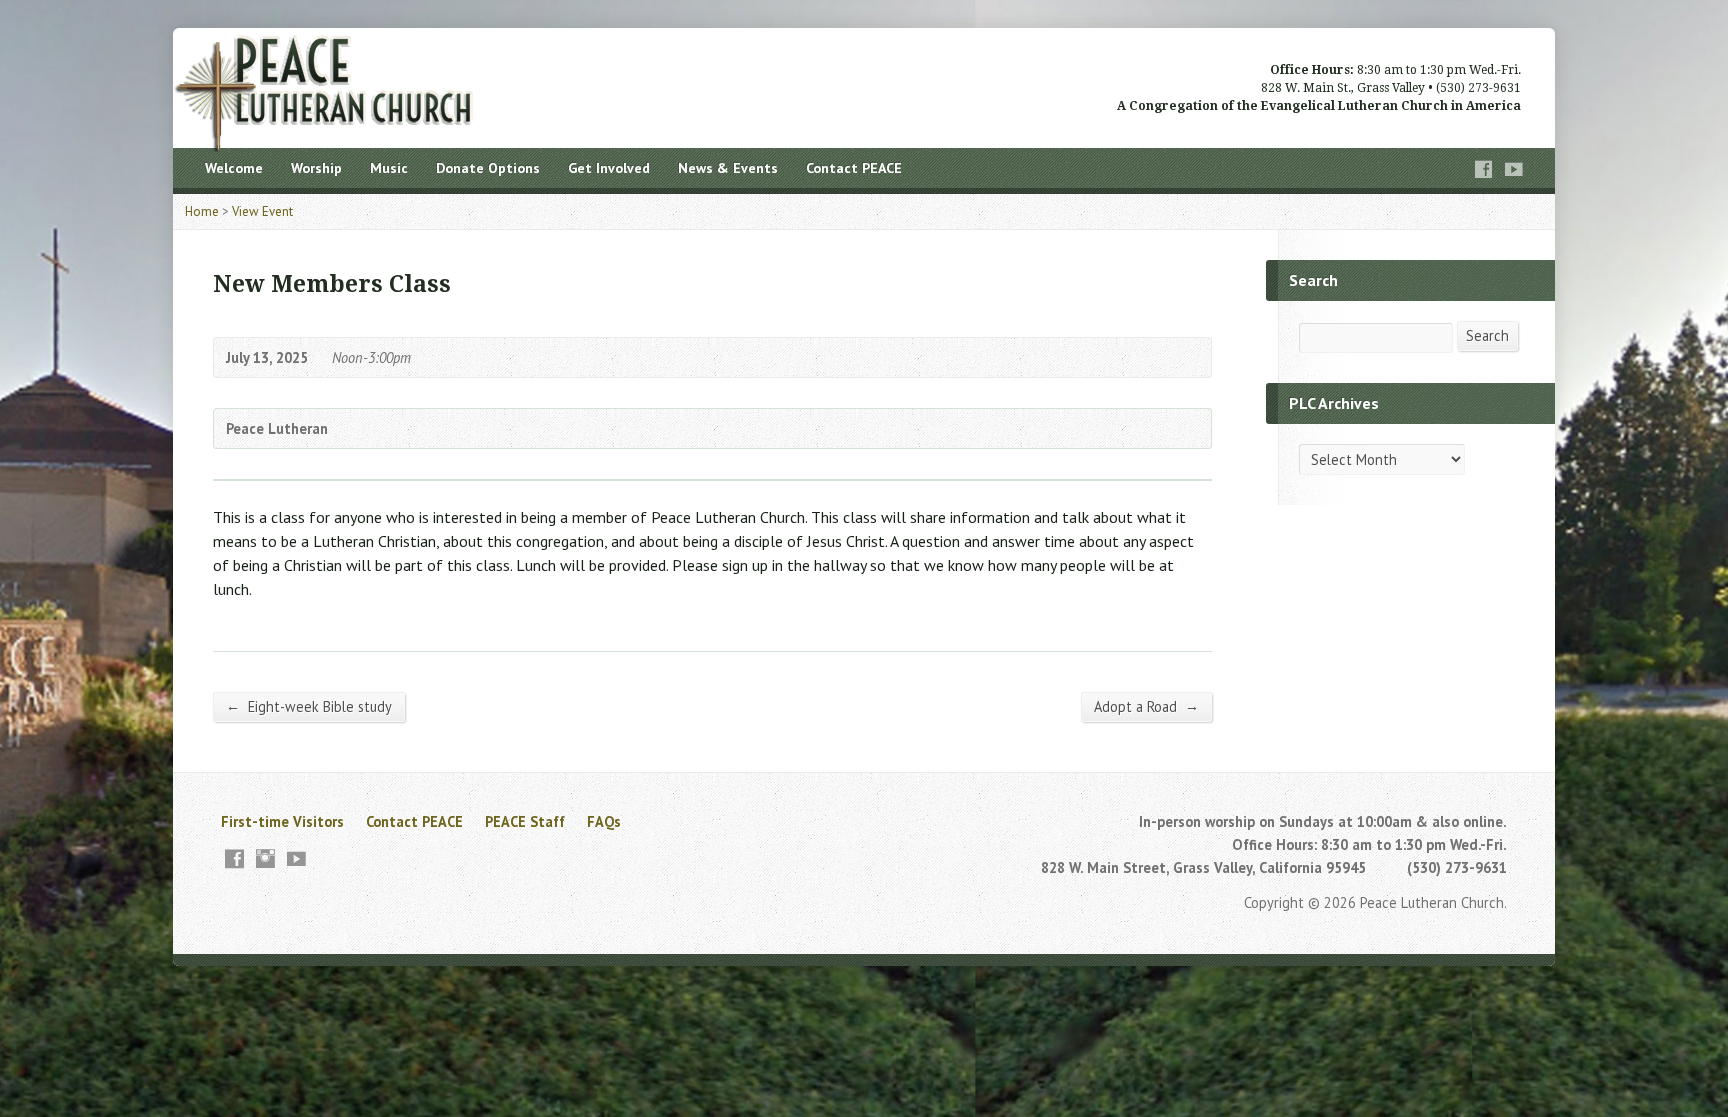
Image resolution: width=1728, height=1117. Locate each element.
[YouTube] (1514, 169)
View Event (262, 211)
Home (202, 211)
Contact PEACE (854, 168)
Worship (316, 168)
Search (1487, 335)
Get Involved (609, 168)
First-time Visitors (282, 821)
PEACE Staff (525, 821)
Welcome (234, 168)
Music (389, 168)
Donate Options (488, 168)
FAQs (604, 821)
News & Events (728, 168)
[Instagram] (265, 858)
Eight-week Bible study (309, 706)
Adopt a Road (1146, 706)
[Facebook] (1484, 169)
